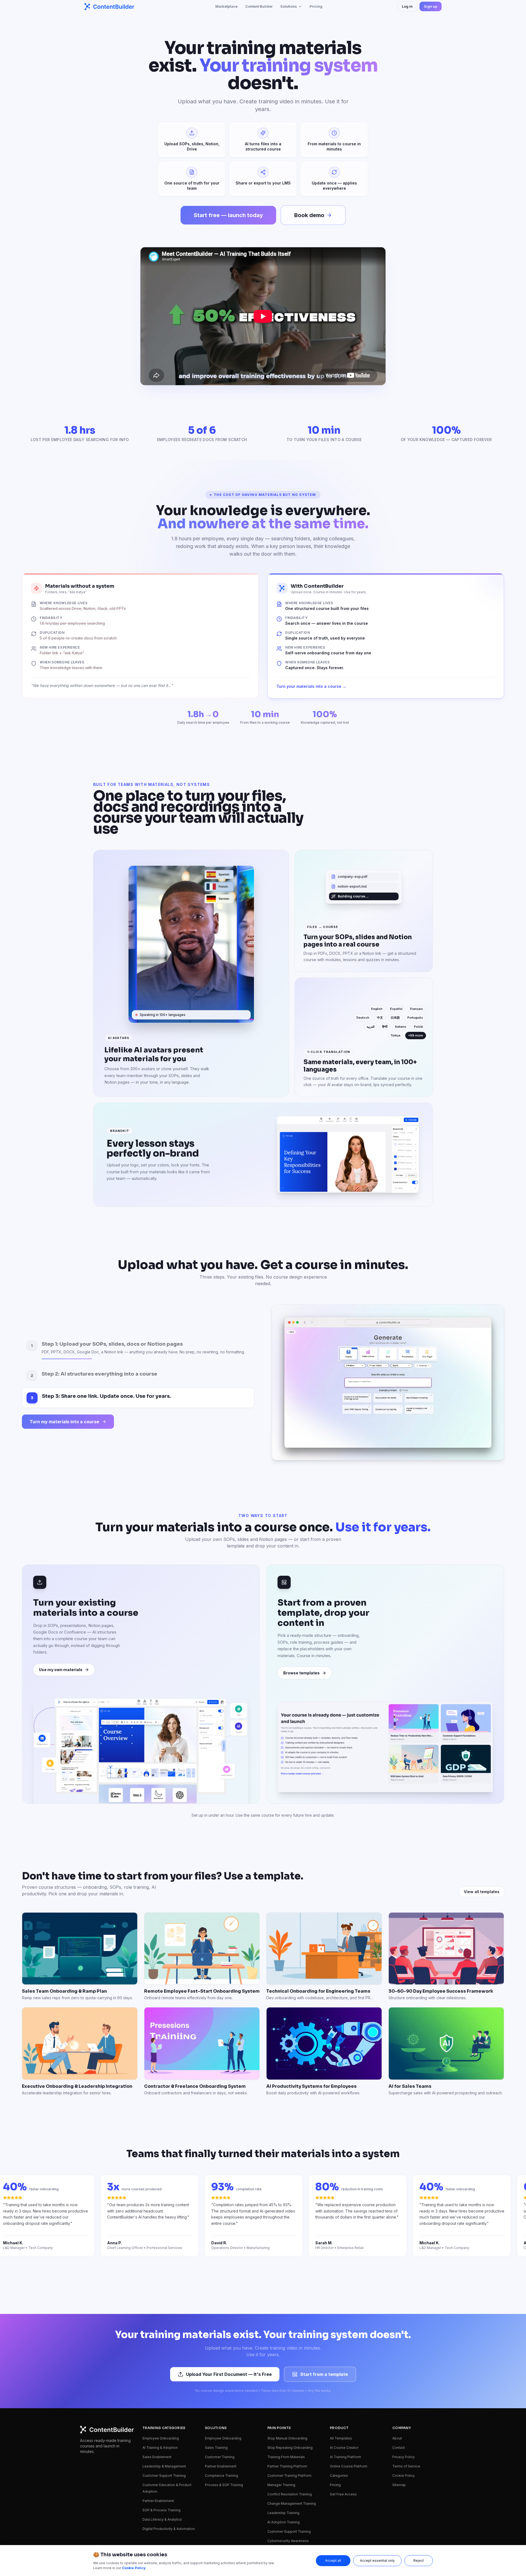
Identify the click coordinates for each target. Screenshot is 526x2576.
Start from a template (324, 2311)
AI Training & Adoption (160, 2384)
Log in (407, 6)
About (397, 2375)
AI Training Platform (345, 2394)
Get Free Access (343, 2431)
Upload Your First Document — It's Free (229, 2311)
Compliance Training (221, 2412)
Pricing (316, 6)
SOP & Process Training (161, 2447)
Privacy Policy (404, 2394)
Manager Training (281, 2422)
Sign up (431, 6)
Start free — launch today (228, 215)
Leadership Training (283, 2449)
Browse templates (301, 1610)
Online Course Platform (349, 2403)
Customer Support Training (164, 2412)
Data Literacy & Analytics (162, 2456)
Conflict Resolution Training (290, 2431)
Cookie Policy (404, 2412)
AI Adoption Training (284, 2459)
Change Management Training (292, 2440)
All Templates (341, 2375)
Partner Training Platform (287, 2403)
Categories (339, 2412)
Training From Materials (286, 2394)
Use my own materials (61, 1606)
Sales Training (216, 2384)
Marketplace (226, 6)
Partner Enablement (158, 2437)
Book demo (309, 215)
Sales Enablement (157, 2394)
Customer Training (220, 2394)
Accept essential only (377, 2561)
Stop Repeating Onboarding (290, 2384)
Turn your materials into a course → (311, 686)
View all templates (482, 1828)
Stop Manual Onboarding (287, 2375)
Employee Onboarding (161, 2375)
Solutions (289, 6)
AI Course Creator (344, 2384)
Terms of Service (406, 2403)
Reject (419, 2561)
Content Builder (259, 6)
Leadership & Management (164, 2403)
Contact (399, 2384)
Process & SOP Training (224, 2422)
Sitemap (399, 2422)
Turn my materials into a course (64, 1390)
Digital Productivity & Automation (169, 2465)
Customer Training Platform (289, 2412)
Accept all (333, 2561)
